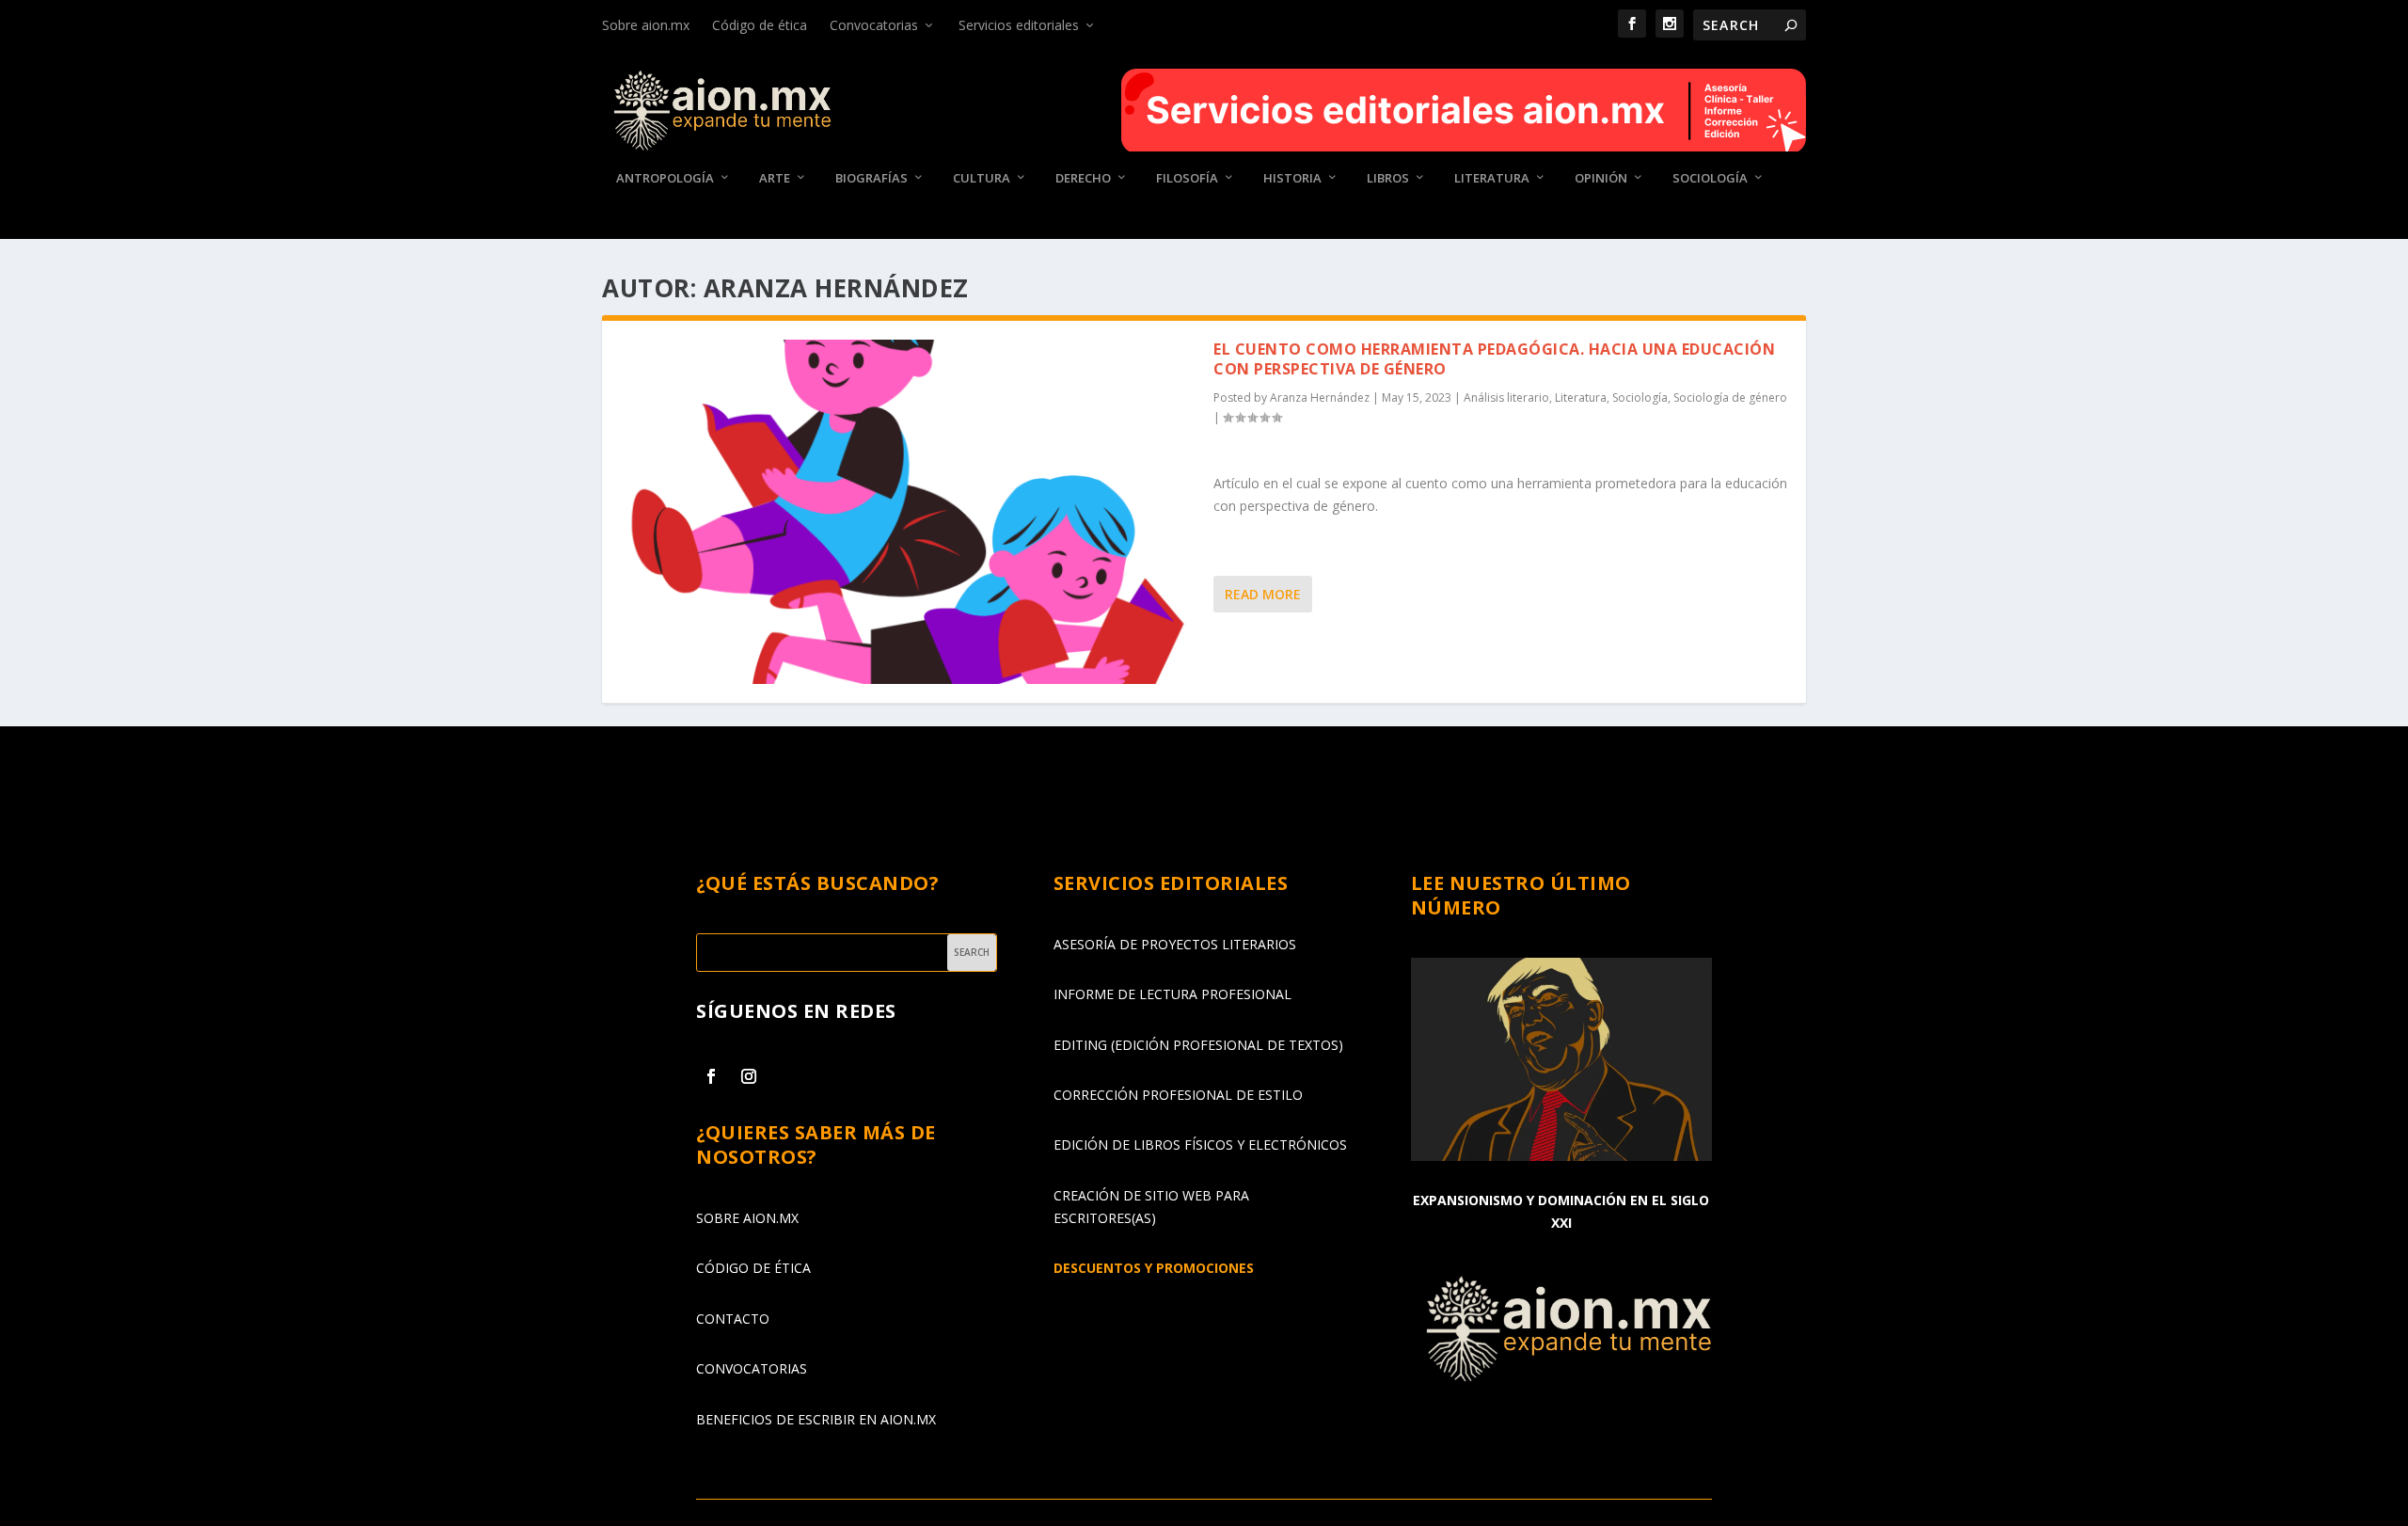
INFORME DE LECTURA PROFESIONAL (1172, 994)
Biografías (871, 178)
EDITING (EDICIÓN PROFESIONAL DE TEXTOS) (1198, 1045)
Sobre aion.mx (646, 25)
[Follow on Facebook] (711, 1076)
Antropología (665, 178)
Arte (775, 178)
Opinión (1601, 178)
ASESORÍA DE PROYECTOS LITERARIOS (1175, 944)
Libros (1388, 178)
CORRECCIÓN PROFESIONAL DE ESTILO (1178, 1095)
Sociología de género (1730, 397)
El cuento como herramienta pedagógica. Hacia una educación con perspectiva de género (1494, 359)
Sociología (1710, 178)
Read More (1263, 594)
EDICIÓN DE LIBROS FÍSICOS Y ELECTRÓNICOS (1200, 1144)
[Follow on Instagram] (749, 1076)
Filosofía (1187, 178)
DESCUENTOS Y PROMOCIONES (1154, 1268)
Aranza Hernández (1320, 397)
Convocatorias (874, 25)
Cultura (982, 178)
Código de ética (760, 25)
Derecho (1083, 178)
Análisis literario (1506, 397)
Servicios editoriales (1019, 25)
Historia (1292, 178)
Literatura (1492, 178)
